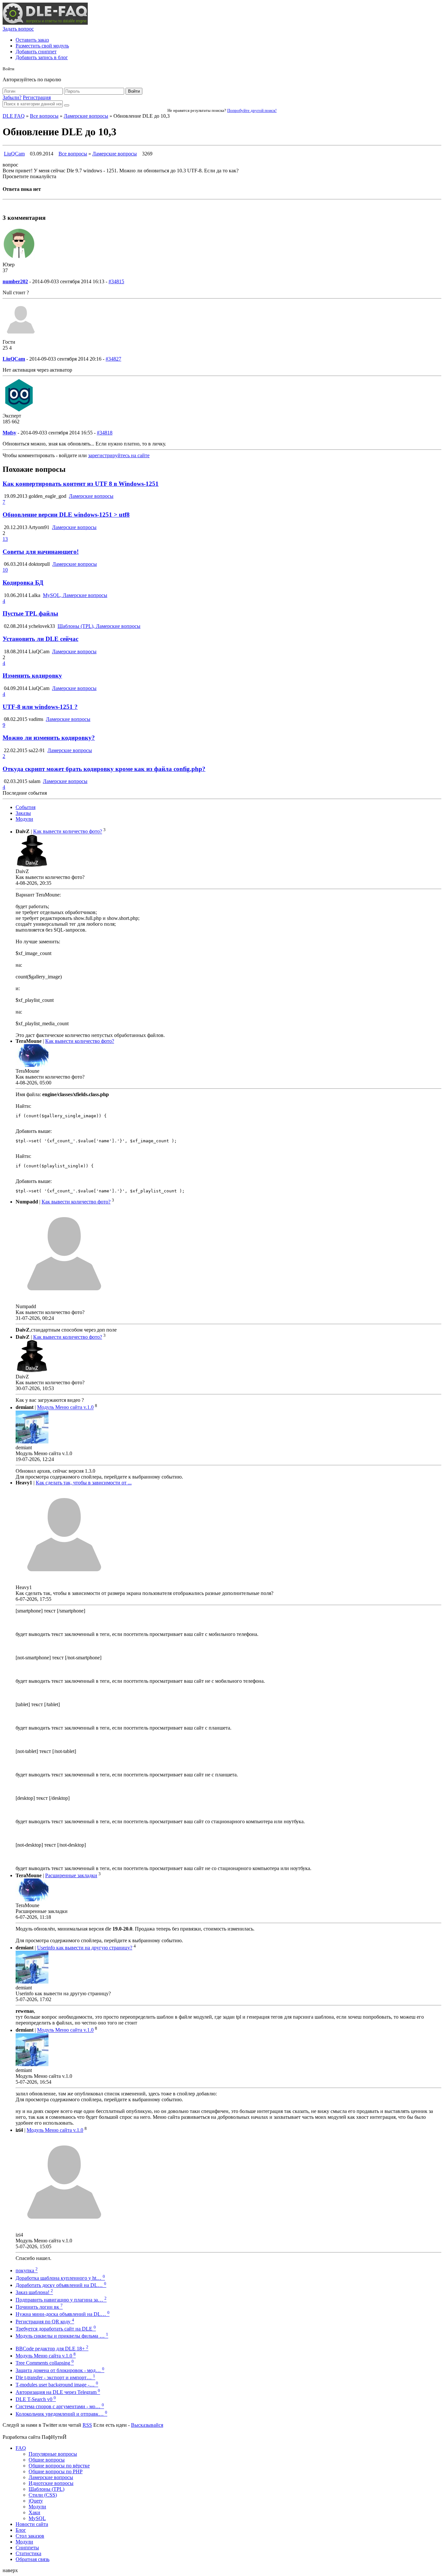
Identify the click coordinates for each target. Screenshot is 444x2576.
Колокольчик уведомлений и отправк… (61, 2414)
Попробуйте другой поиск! (252, 110)
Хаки (34, 2512)
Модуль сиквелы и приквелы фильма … (62, 2336)
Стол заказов (30, 2536)
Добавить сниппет (36, 52)
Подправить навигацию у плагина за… (61, 2300)
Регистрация (37, 97)
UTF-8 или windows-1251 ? (40, 707)
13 (5, 539)
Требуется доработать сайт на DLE (56, 2329)
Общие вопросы (47, 2460)
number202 (15, 281)
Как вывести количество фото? (68, 832)
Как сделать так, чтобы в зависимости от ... (84, 1483)
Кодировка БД (23, 583)
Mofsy (9, 433)
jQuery (36, 2501)
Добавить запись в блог (42, 57)
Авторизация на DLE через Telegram (58, 2392)
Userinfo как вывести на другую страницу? (85, 1948)
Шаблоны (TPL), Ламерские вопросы (99, 626)
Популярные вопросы (53, 2454)
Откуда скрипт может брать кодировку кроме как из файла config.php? (104, 769)
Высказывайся (147, 2425)
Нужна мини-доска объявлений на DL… (63, 2314)
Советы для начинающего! (41, 552)
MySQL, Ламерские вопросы (75, 595)
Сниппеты (27, 2548)
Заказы (23, 813)
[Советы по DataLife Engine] (45, 23)
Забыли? (12, 97)
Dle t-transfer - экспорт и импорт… (55, 2377)
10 (5, 570)
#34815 (116, 281)
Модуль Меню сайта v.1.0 (65, 1408)
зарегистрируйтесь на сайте (119, 455)
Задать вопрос (18, 29)
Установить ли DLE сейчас (40, 639)
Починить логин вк (39, 2307)
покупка (27, 2271)
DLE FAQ (14, 116)
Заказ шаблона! (34, 2292)
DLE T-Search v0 (36, 2399)
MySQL (37, 2518)
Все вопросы (44, 116)
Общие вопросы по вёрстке (59, 2466)
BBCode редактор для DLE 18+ (52, 2349)
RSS (87, 2425)
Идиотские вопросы (51, 2483)
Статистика (28, 2553)
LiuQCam (14, 154)
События (26, 807)
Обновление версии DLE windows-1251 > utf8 (66, 515)
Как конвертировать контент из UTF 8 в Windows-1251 (81, 484)
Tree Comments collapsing (45, 2363)
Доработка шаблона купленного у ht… (60, 2278)
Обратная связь (33, 2559)
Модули (24, 819)
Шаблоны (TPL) (46, 2489)
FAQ (21, 2448)
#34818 (105, 433)
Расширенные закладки (71, 1875)
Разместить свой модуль (42, 46)
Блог (21, 2530)
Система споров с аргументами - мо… (60, 2406)
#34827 (113, 359)
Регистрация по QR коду (45, 2322)
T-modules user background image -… (57, 2385)
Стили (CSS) (43, 2495)
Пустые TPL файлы (30, 613)
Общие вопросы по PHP (56, 2471)
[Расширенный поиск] (67, 105)
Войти (134, 91)
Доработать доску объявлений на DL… (61, 2285)
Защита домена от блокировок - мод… (60, 2370)
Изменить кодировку (32, 676)
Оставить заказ (32, 40)
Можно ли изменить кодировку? (49, 738)
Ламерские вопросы (86, 116)
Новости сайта (32, 2524)
